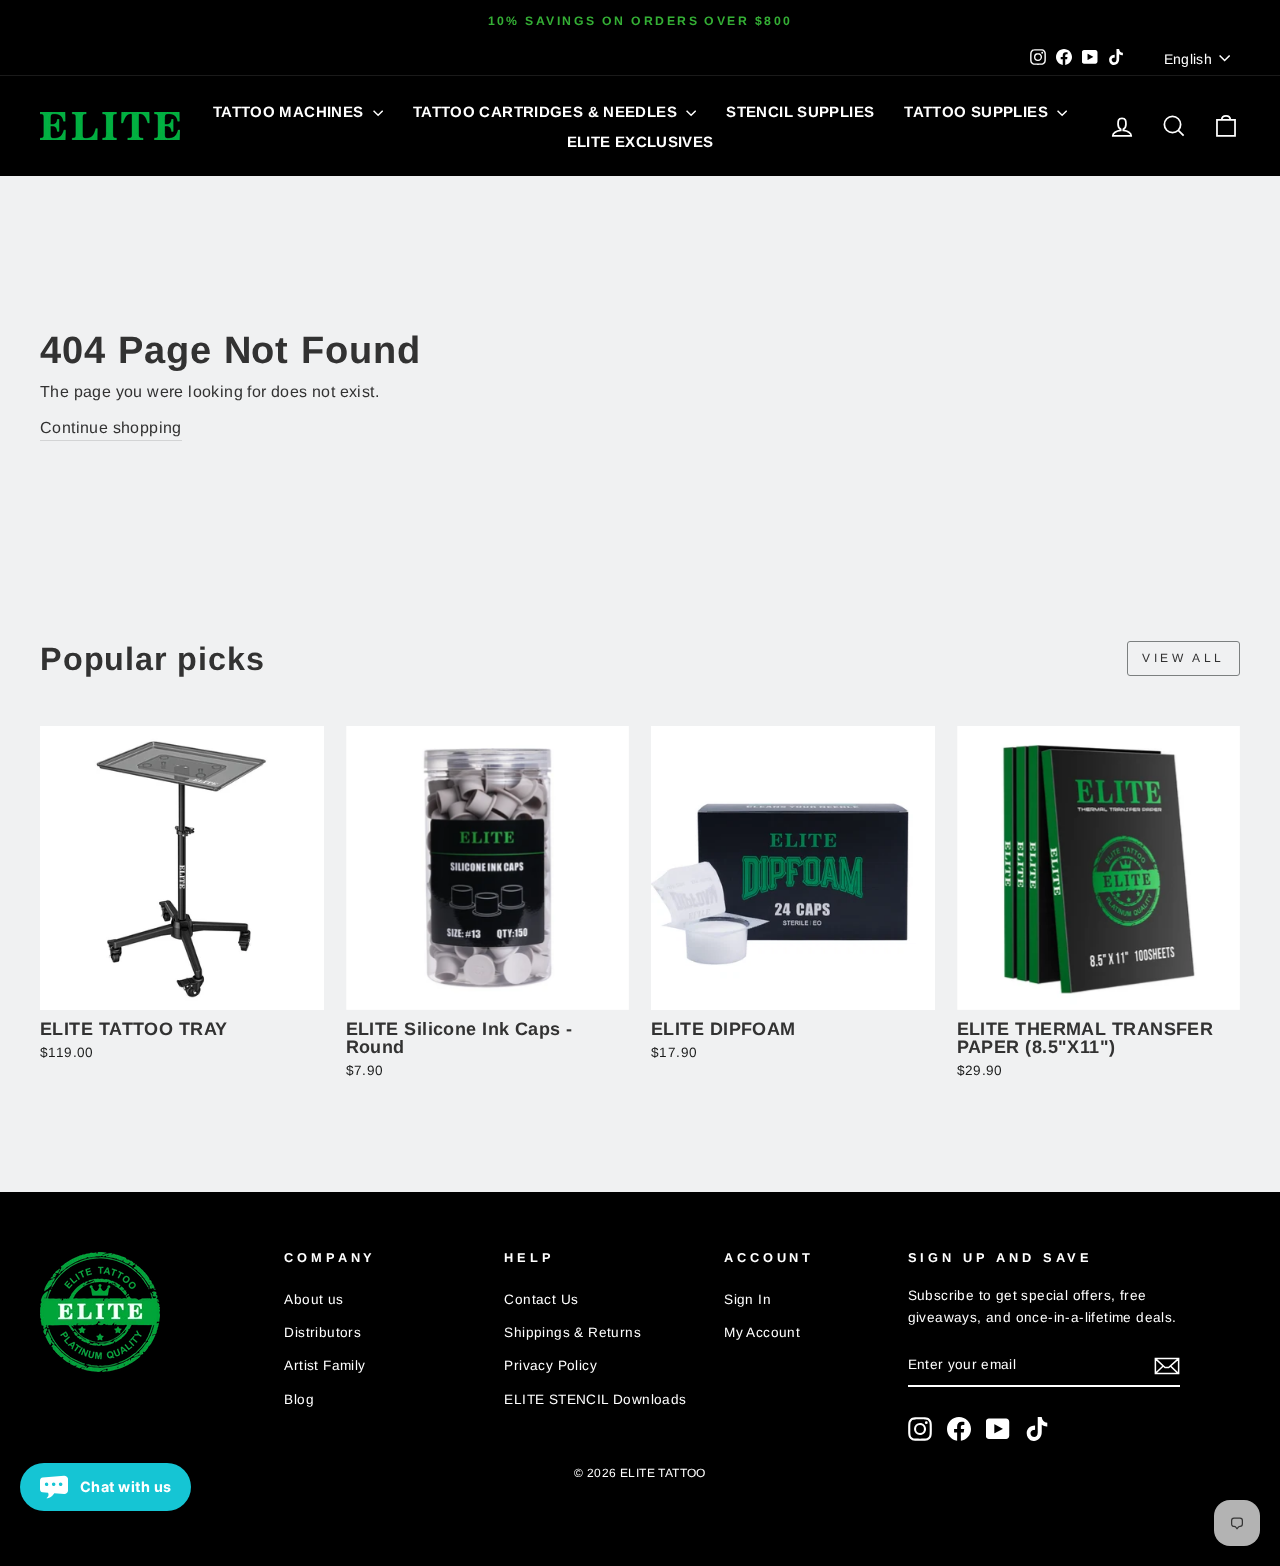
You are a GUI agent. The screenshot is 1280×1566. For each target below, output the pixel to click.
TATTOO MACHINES (290, 111)
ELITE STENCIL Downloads (595, 1399)
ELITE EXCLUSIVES (640, 141)
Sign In (747, 1299)
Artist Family (324, 1365)
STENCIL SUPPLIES (800, 111)
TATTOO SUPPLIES (978, 111)
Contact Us (541, 1299)
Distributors (322, 1332)
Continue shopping (111, 427)
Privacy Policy (550, 1365)
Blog (299, 1399)
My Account (762, 1332)
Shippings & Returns (572, 1332)
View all (1183, 658)
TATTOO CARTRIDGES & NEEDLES (547, 111)
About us (313, 1299)
